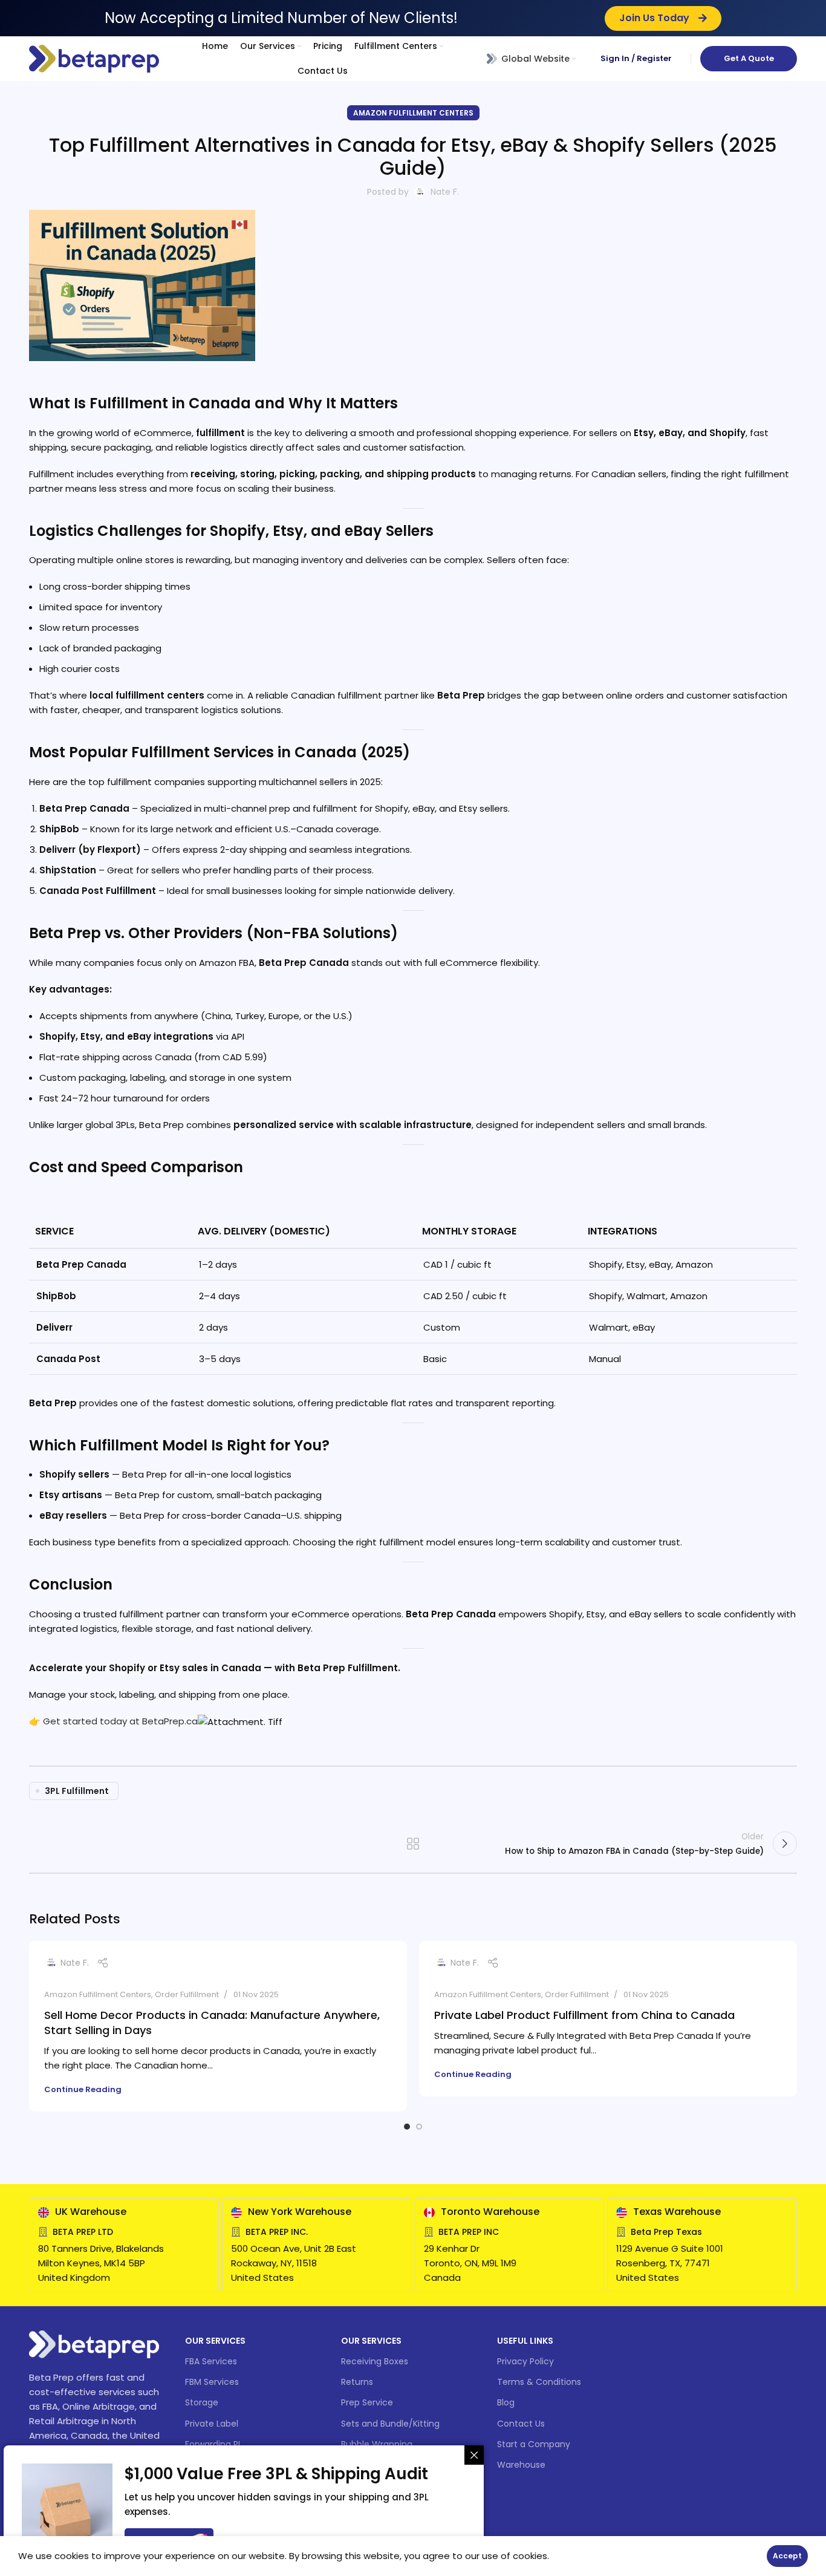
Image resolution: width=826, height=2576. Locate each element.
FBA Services (211, 2361)
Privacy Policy (525, 2361)
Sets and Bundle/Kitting (390, 2424)
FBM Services (212, 2382)
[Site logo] (94, 58)
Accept (787, 2556)
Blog (506, 2402)
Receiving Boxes (375, 2361)
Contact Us (521, 2424)
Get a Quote (749, 58)
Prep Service (367, 2402)
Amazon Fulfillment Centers (413, 113)
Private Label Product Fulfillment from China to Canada (584, 2015)
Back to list (413, 1844)
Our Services (215, 2341)
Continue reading (83, 2089)
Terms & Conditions (539, 2382)
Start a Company (534, 2444)
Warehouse (521, 2465)
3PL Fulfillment (77, 1791)
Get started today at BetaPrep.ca (120, 1721)
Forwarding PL (213, 2444)
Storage (202, 2402)
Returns (357, 2382)
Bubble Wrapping (377, 2444)
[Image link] (94, 2343)
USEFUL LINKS (525, 2341)
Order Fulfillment (187, 1994)
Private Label (212, 2424)
